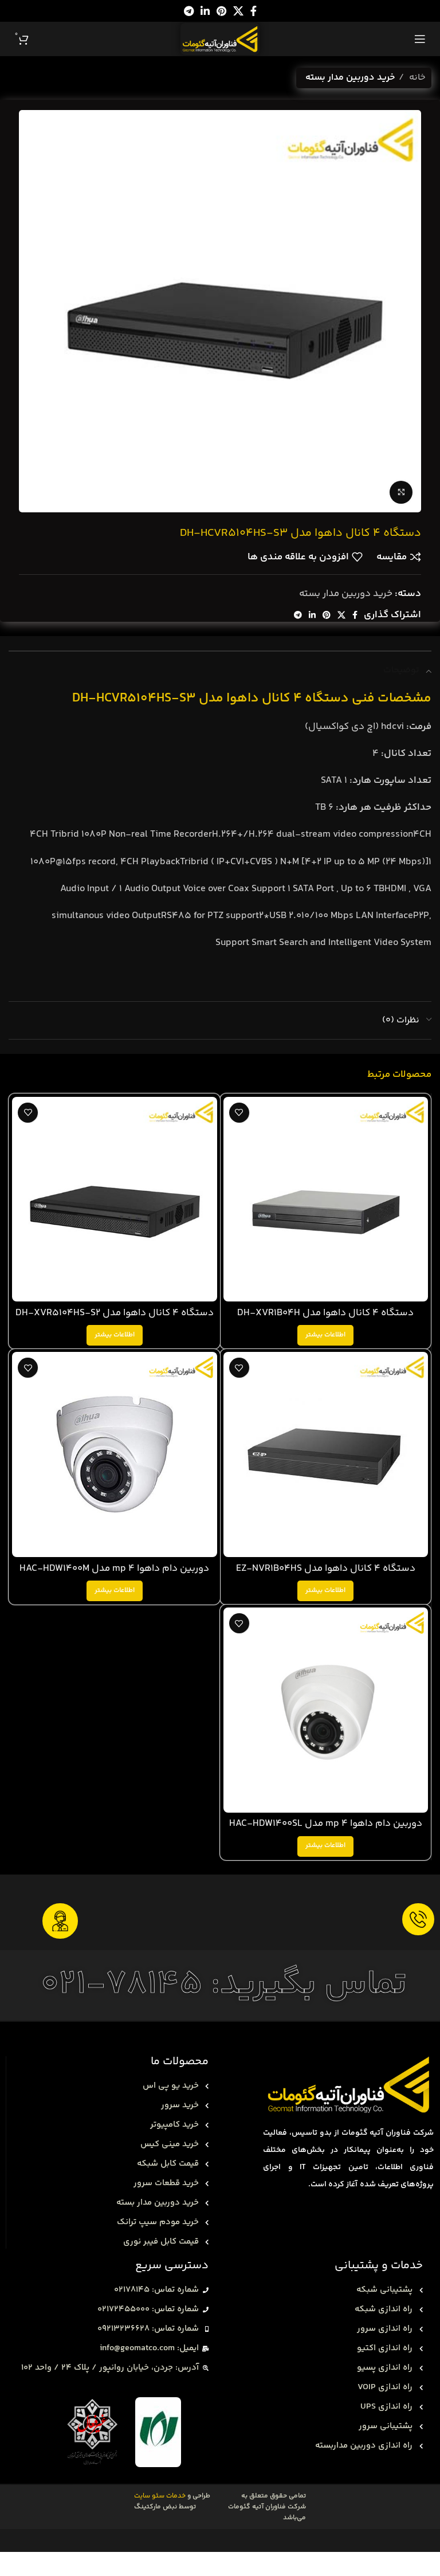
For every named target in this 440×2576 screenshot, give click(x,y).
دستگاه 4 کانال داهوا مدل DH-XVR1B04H (325, 1313)
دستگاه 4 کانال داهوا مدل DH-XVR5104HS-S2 (115, 1313)
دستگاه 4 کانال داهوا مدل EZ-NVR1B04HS (326, 1569)
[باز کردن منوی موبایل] (420, 39)
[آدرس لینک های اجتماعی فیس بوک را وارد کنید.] (254, 11)
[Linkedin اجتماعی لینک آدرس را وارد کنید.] (205, 11)
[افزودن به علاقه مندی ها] (239, 1113)
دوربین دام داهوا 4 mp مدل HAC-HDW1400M (114, 1569)
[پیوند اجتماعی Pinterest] (221, 11)
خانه (416, 78)
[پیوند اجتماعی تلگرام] (189, 11)
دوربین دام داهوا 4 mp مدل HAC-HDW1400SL (326, 1824)
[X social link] (238, 11)
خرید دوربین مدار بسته (350, 78)
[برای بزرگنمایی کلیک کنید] (401, 492)
